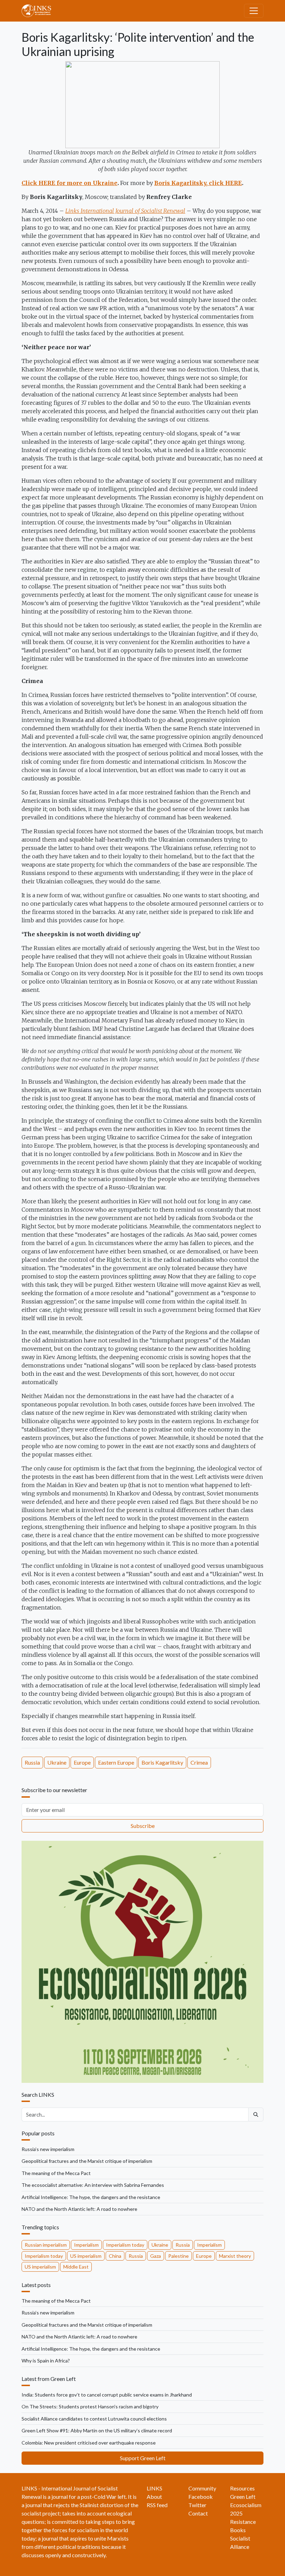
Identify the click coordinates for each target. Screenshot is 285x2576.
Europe (82, 1762)
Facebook (201, 2497)
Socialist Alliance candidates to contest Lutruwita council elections (94, 2419)
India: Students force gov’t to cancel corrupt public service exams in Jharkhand (107, 2395)
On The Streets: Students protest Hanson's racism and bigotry (90, 2406)
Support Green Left (143, 2458)
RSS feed (157, 2505)
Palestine (178, 2256)
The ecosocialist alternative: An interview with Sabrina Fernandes (93, 2185)
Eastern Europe (116, 1762)
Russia (32, 1762)
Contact (198, 2513)
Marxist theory (235, 2256)
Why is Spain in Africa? (46, 2361)
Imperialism (86, 2245)
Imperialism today (125, 2245)
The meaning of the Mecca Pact (56, 2173)
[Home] (39, 11)
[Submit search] (256, 2114)
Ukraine (57, 1762)
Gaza (156, 2256)
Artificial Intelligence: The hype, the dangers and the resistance (91, 2197)
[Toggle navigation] (254, 11)
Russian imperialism (46, 2245)
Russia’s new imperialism (48, 2149)
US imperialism (86, 2256)
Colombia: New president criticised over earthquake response (89, 2443)
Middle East (76, 2267)
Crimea (199, 1762)
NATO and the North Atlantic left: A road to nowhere (79, 2209)
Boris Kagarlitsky (162, 1762)
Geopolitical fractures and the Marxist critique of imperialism (87, 2161)
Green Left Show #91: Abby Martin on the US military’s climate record (97, 2430)
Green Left (243, 2497)
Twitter (197, 2505)
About (154, 2497)
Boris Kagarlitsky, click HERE (198, 183)
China (115, 2256)
